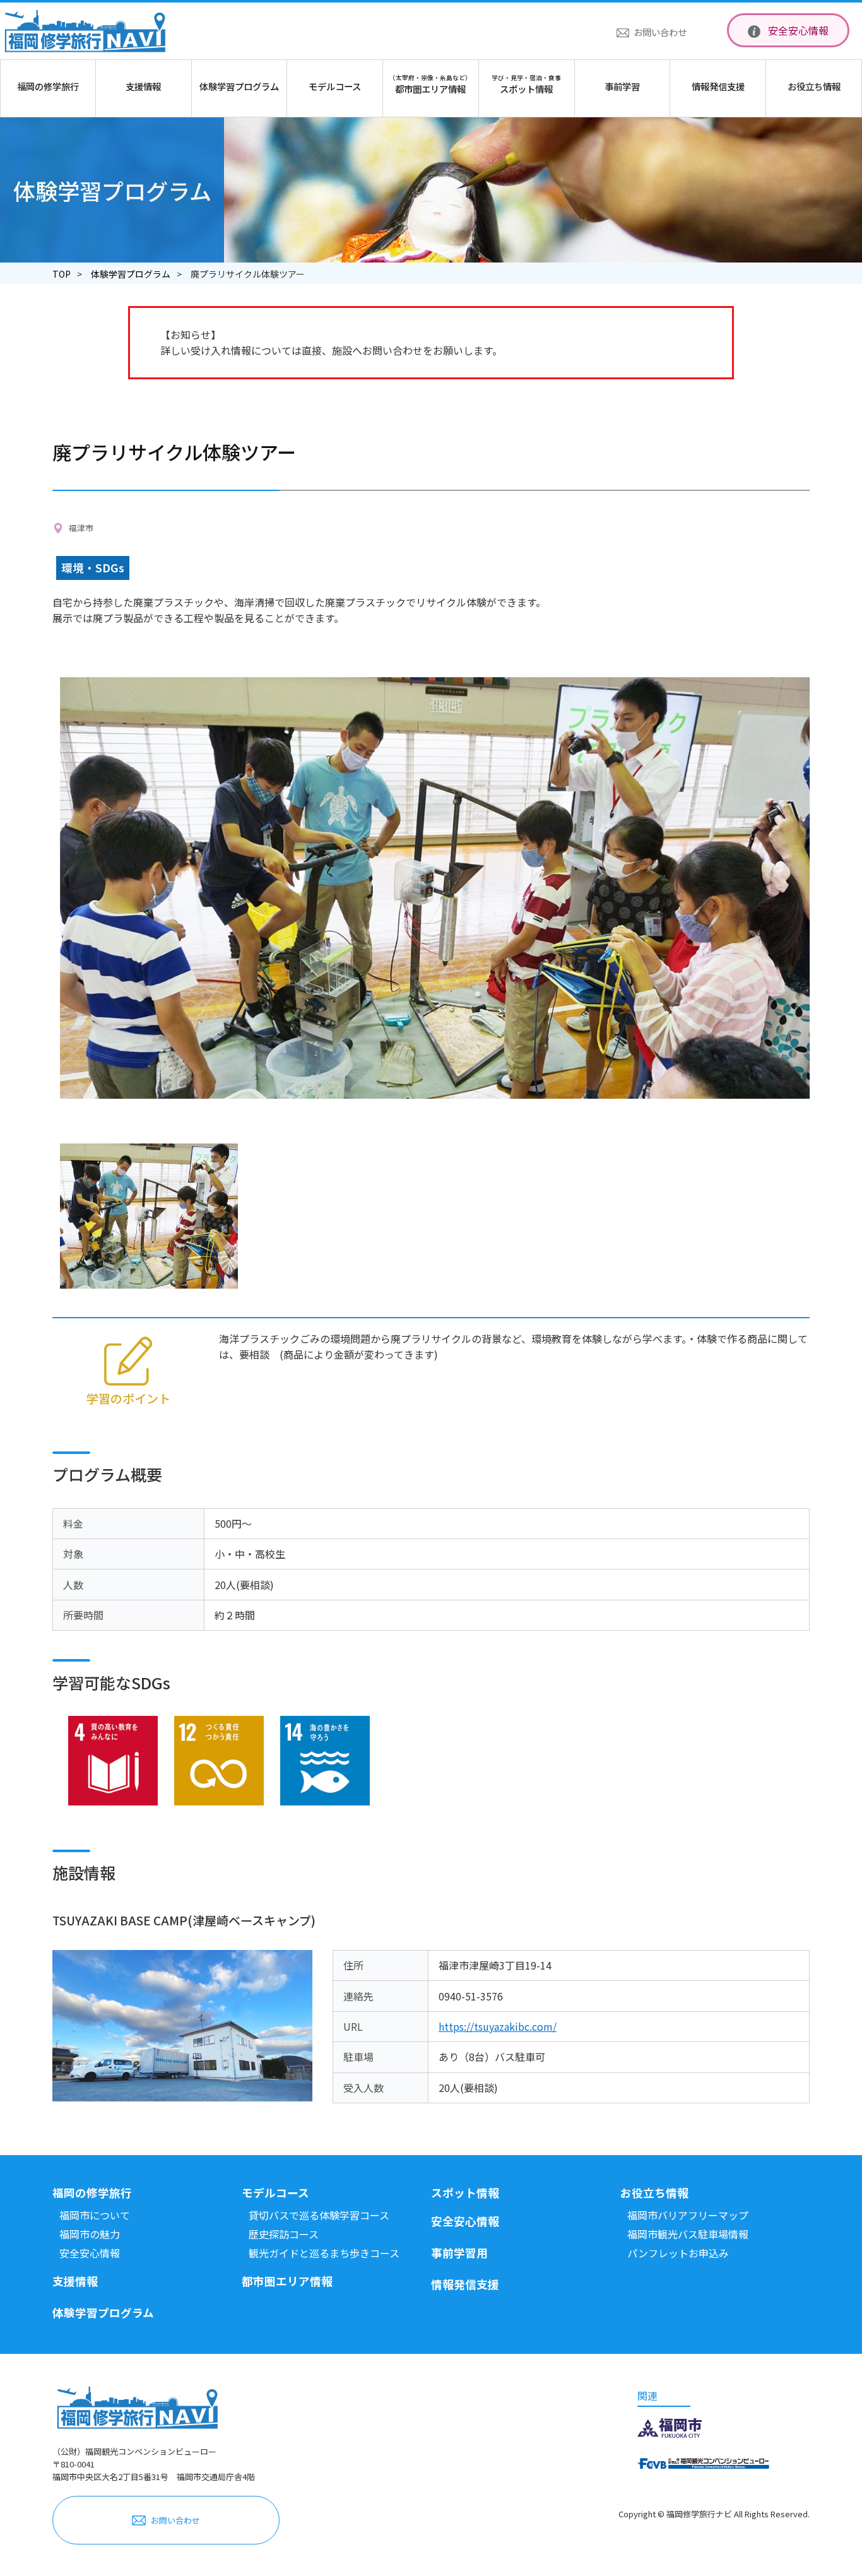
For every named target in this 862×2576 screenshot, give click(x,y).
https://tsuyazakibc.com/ (498, 2026)
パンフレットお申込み (678, 2253)
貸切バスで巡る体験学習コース (319, 2215)
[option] (435, 888)
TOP (62, 274)
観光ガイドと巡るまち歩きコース (324, 2253)
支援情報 (75, 2281)
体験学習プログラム (131, 274)
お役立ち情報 (654, 2193)
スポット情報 (465, 2193)
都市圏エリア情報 (287, 2281)
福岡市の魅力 (90, 2234)
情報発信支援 (465, 2284)
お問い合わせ (660, 32)
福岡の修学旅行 (92, 2193)
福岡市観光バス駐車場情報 (688, 2234)
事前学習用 (459, 2253)
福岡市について (95, 2215)
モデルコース (275, 2193)
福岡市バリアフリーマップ (688, 2215)
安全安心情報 (798, 30)
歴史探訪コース (284, 2234)
